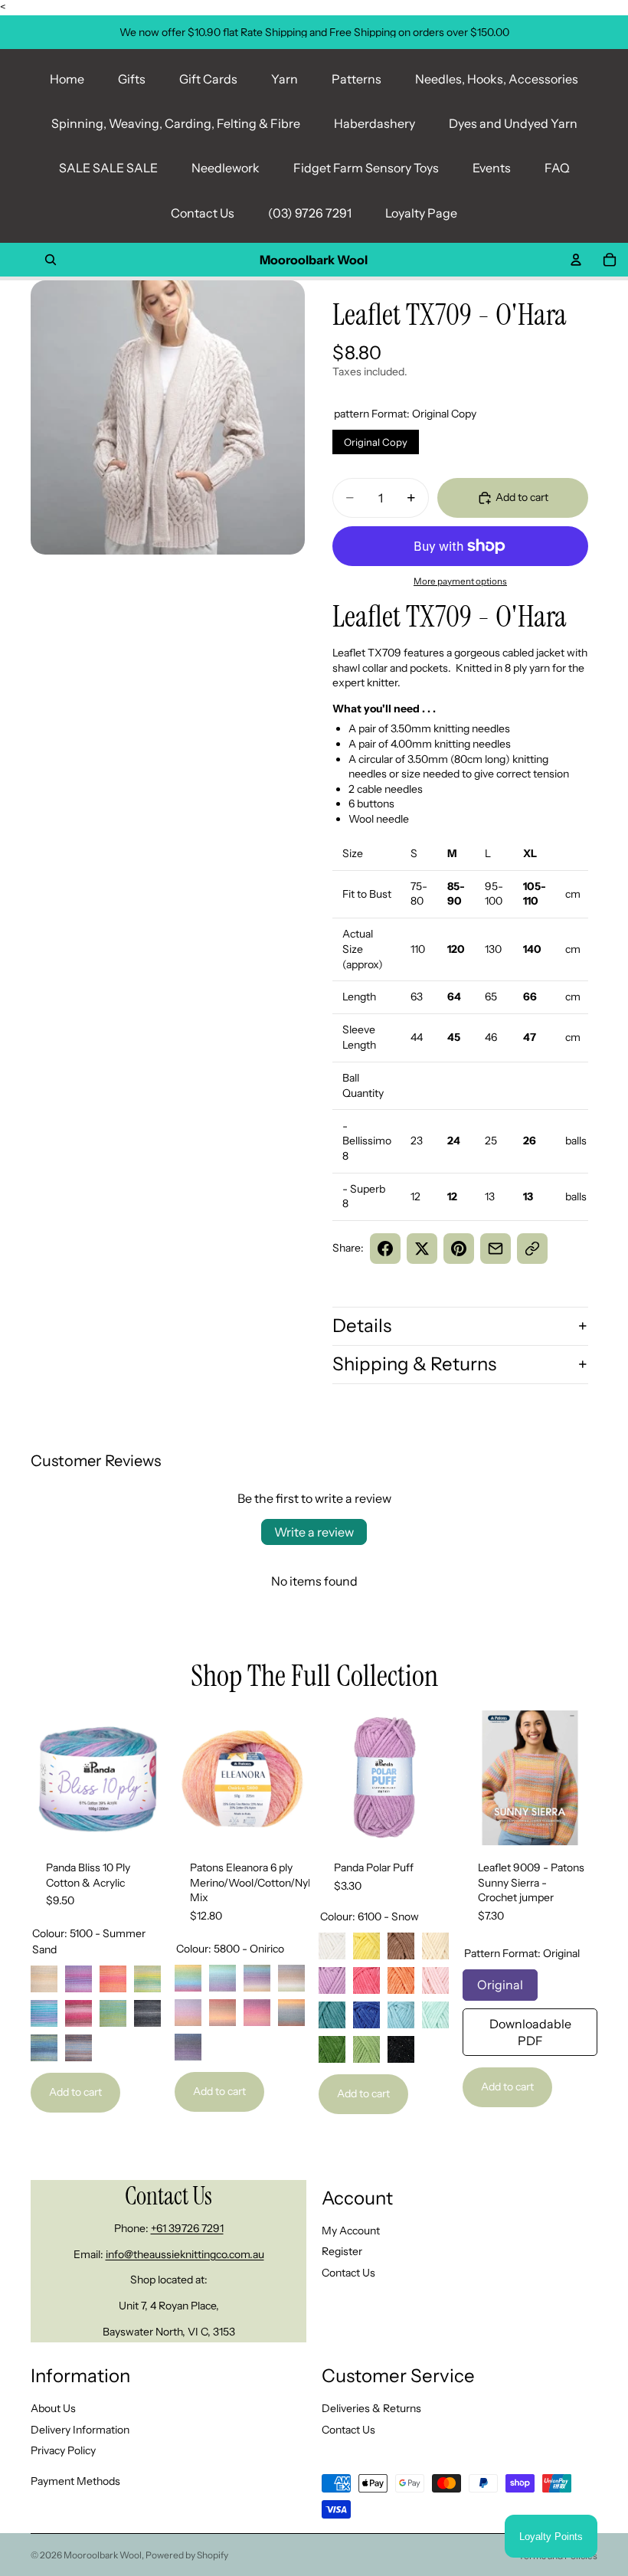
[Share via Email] (496, 1249)
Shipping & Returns (414, 1364)
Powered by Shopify (187, 2555)
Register (342, 2251)
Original (500, 1981)
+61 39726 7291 (187, 2228)
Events (492, 168)
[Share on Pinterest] (459, 1249)
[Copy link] (532, 1249)
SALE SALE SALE (108, 168)
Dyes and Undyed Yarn (513, 123)
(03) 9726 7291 (310, 213)
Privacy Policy (63, 2450)
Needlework (226, 168)
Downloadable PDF (530, 2028)
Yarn (285, 79)
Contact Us (203, 213)
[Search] (51, 260)
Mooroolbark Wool (103, 2555)
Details (362, 1326)
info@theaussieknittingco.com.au (185, 2254)
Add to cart (75, 2092)
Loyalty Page (421, 213)
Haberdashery (375, 123)
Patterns (357, 79)
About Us (53, 2407)
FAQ (557, 168)
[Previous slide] (47, 1778)
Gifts (132, 79)
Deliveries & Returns (371, 2407)
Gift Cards (208, 79)
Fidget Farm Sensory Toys (366, 168)
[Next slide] (149, 1778)
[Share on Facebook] (385, 1249)
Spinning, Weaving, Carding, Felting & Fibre (176, 123)
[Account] (576, 260)
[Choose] (142, 1822)
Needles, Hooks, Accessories (497, 79)
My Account (351, 2230)
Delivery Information (80, 2429)
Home (67, 79)
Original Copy (376, 439)
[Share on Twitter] (422, 1249)
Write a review (314, 1532)
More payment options (460, 581)
